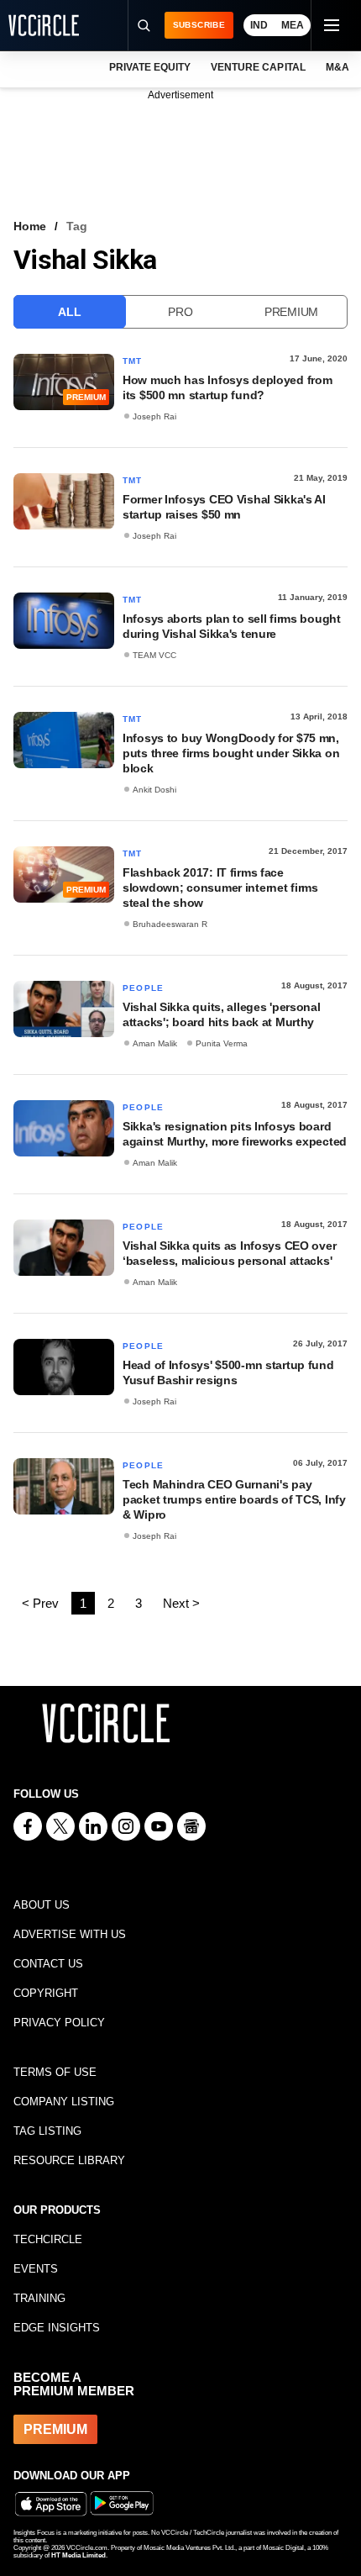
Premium (291, 312)
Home (30, 226)
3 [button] (139, 1603)
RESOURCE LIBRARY (69, 2160)
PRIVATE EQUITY (150, 67)
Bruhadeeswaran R (170, 924)
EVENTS (36, 2269)
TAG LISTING (47, 2131)
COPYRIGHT (46, 1993)
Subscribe (199, 25)
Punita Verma (222, 1043)
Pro (180, 312)
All (69, 312)
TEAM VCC (154, 655)
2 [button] (111, 1603)
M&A (337, 67)
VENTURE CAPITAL (258, 67)
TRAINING (39, 2298)
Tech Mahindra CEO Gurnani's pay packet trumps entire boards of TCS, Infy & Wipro (234, 1499)
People (143, 988)
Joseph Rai (154, 416)
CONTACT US (48, 1964)
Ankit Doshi (154, 790)
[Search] (144, 25)
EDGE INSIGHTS (57, 2328)
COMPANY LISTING (64, 2102)
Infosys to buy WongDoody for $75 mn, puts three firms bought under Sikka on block (231, 753)
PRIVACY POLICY (59, 2023)
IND (259, 25)
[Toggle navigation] (331, 25)
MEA (293, 25)
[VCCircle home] (44, 25)
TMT (133, 361)
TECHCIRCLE (48, 2239)
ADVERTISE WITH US (70, 1934)
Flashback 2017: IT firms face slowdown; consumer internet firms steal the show (220, 888)
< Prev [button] (40, 1603)
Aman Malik (155, 1043)
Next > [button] (181, 1603)
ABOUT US (42, 1905)
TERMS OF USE (55, 2072)
